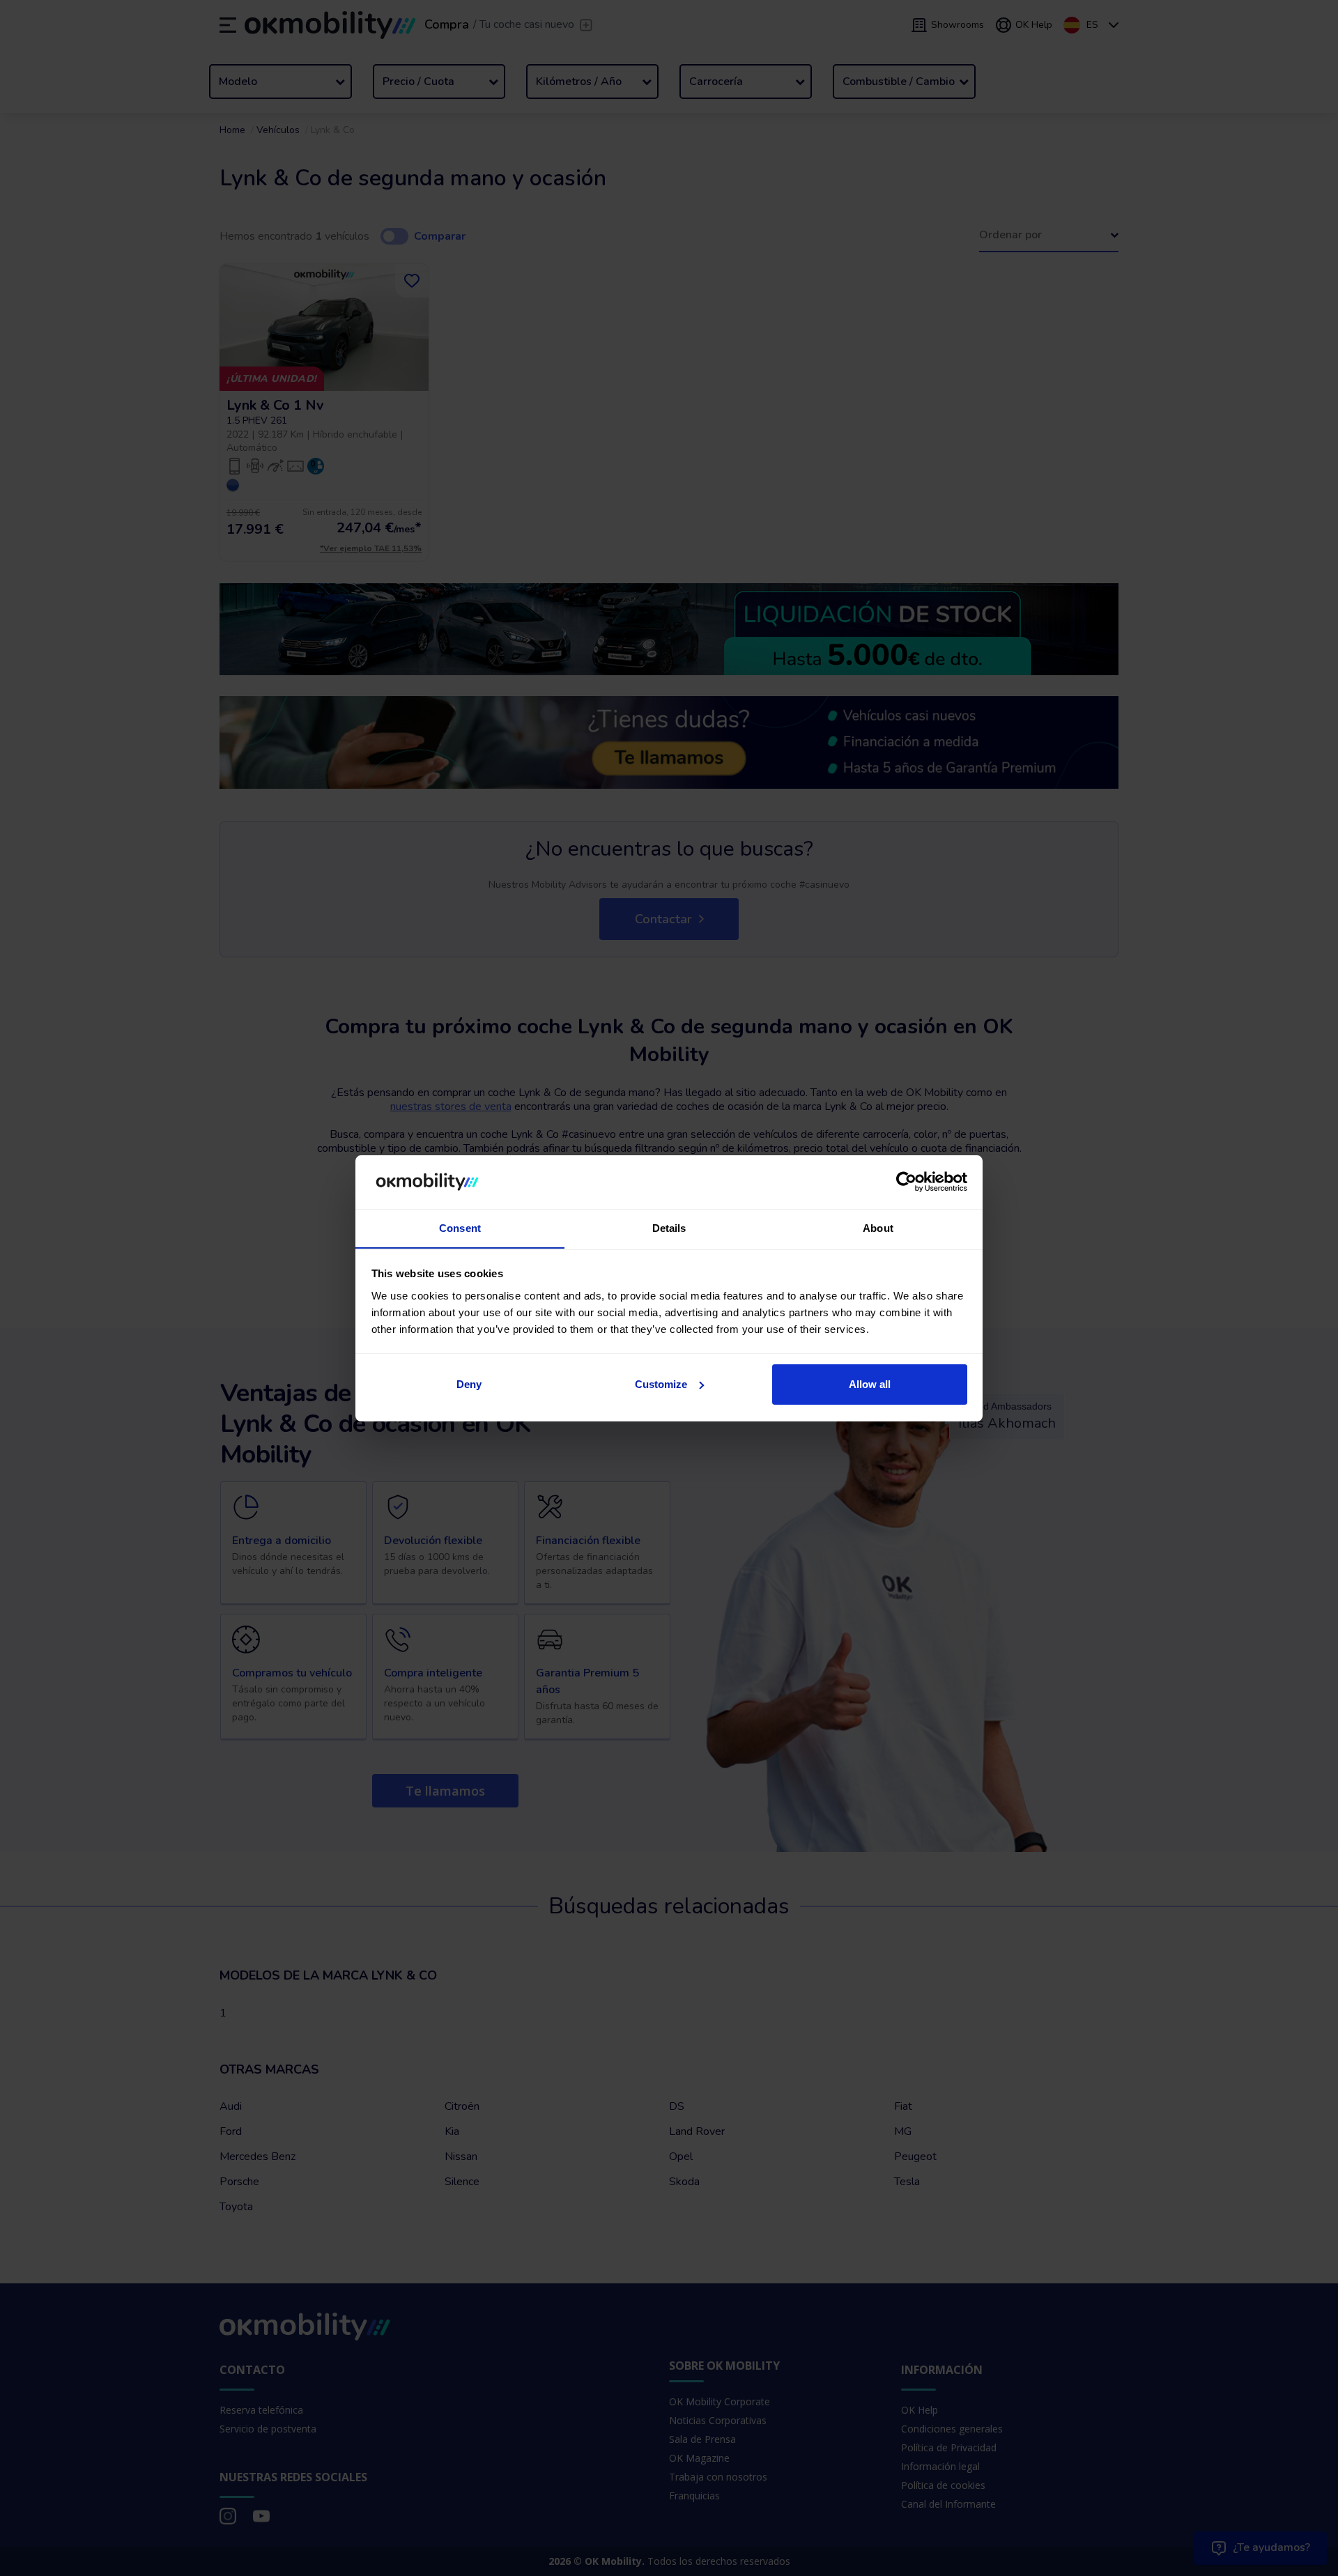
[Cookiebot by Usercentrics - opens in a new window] (906, 1182)
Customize (661, 1384)
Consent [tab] (460, 1227)
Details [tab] (669, 1227)
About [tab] (878, 1227)
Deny (469, 1384)
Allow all (870, 1384)
